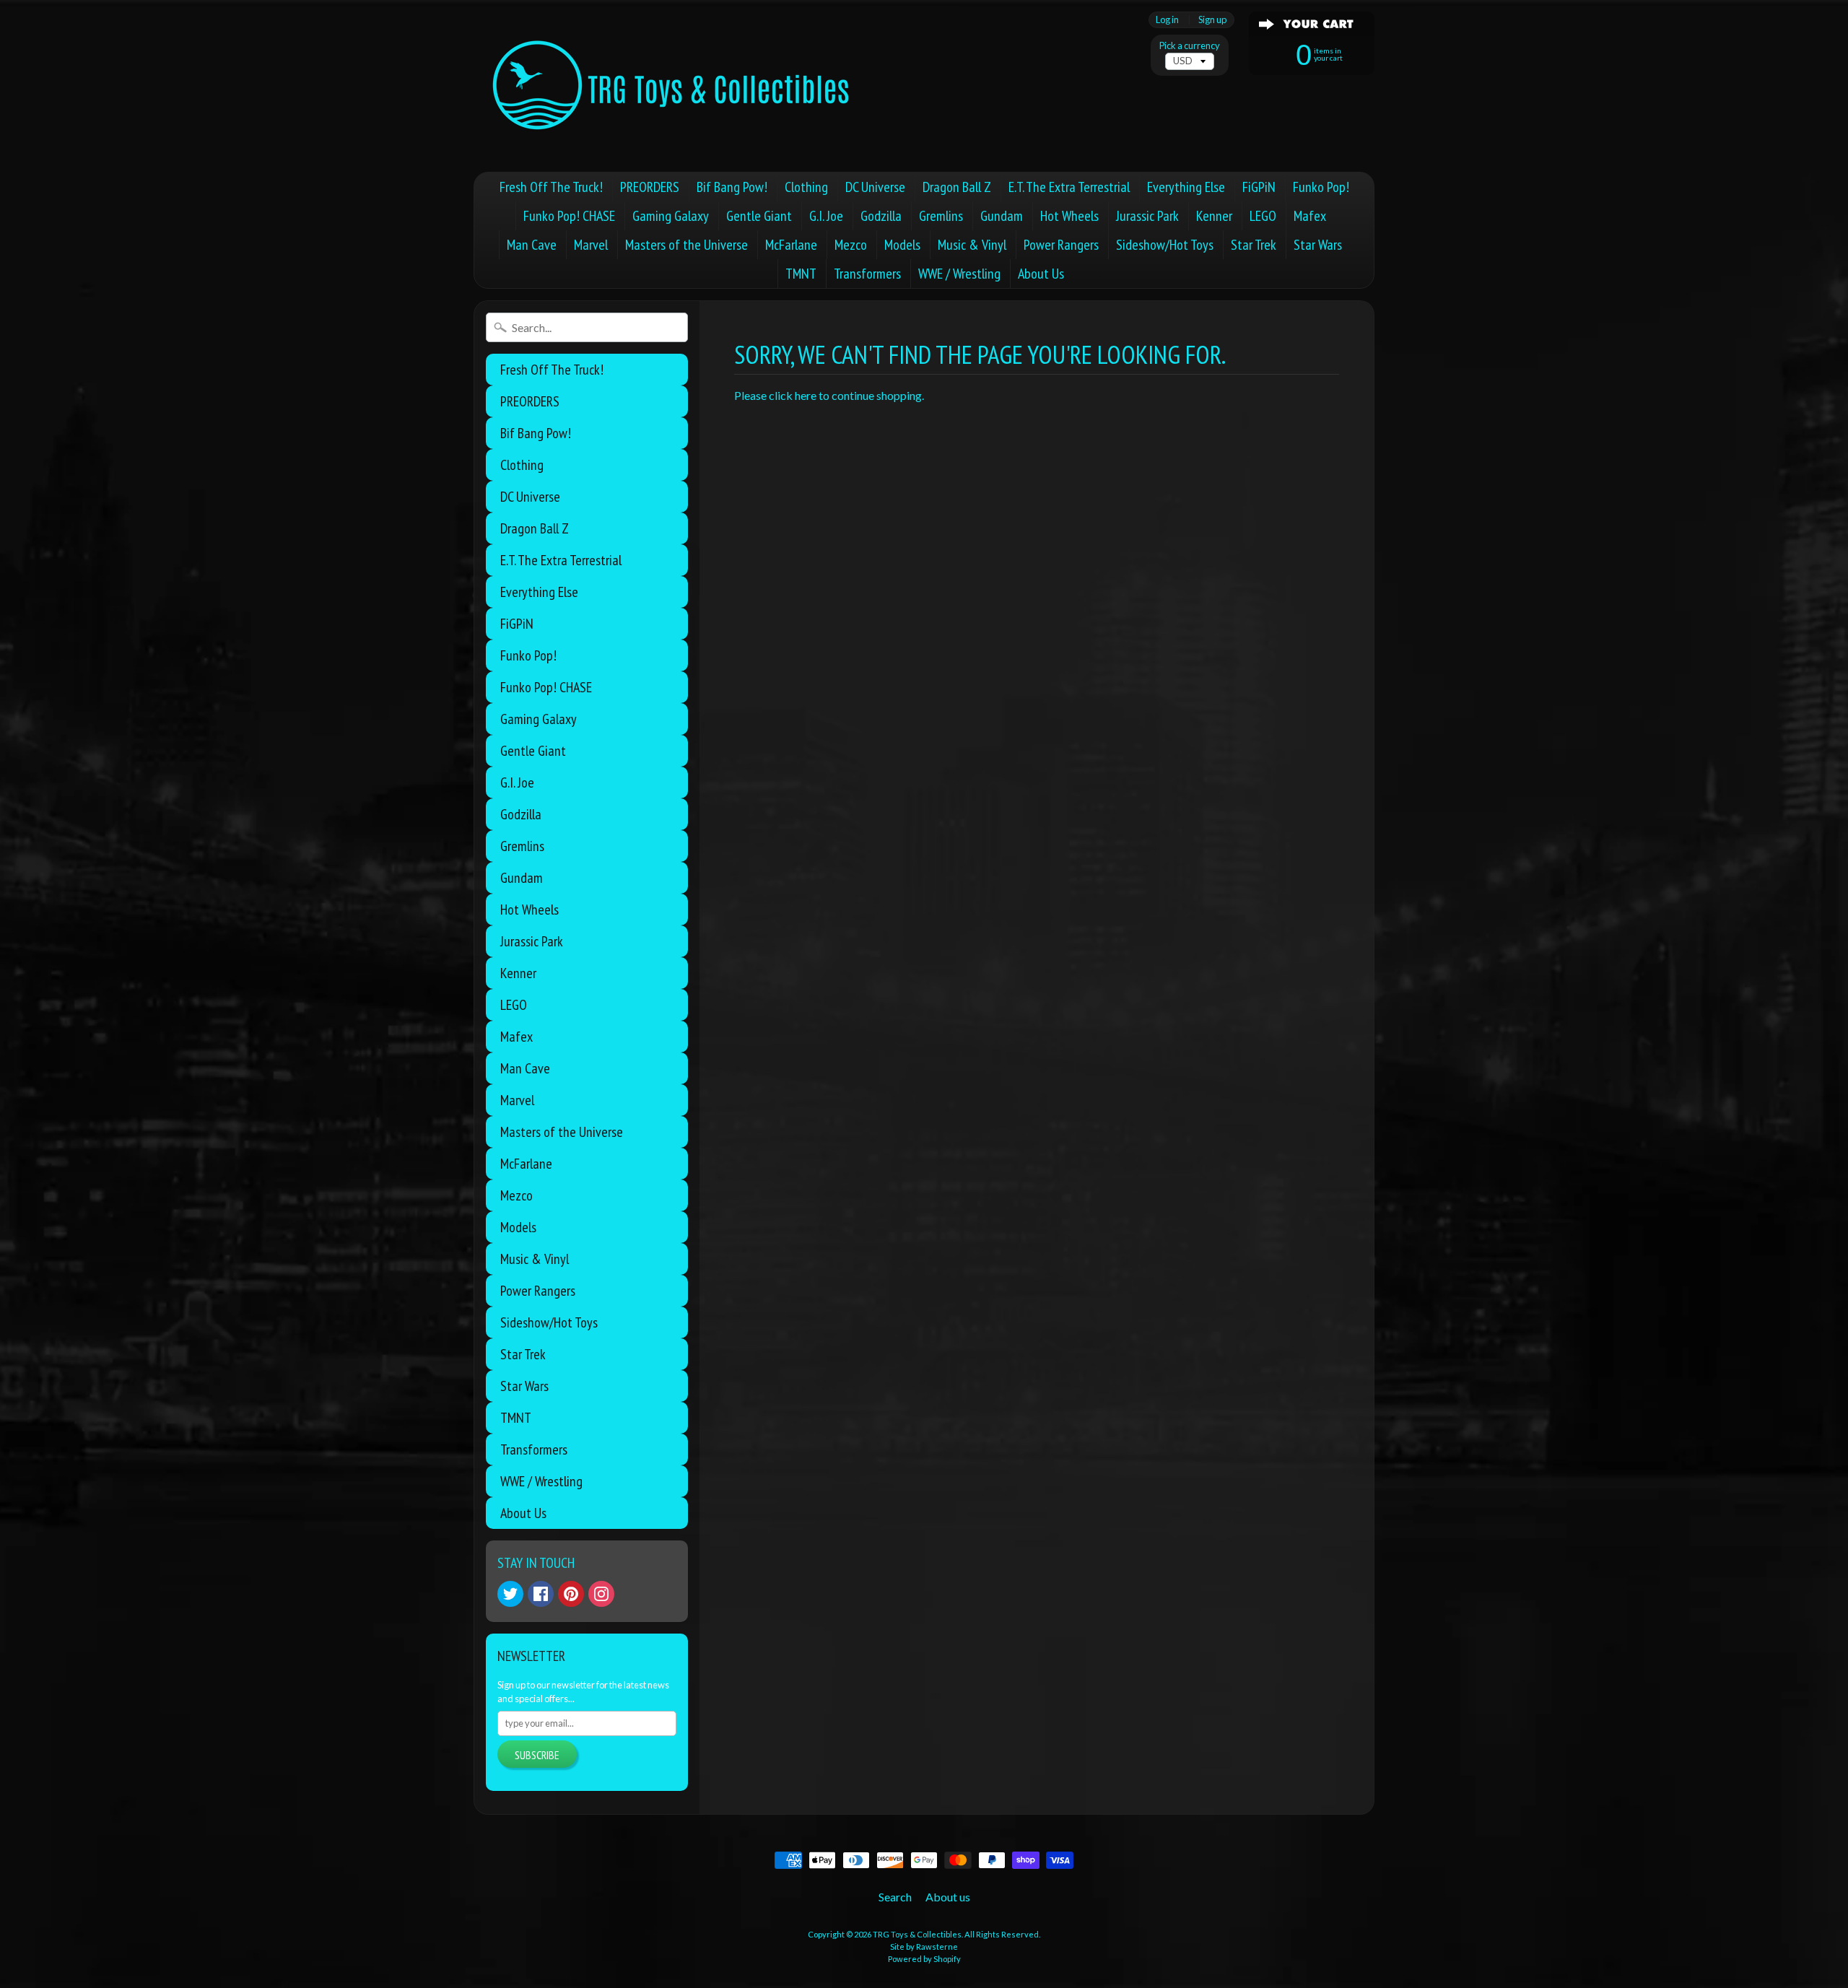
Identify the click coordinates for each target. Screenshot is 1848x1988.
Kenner (1214, 216)
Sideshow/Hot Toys (1165, 245)
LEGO (1263, 216)
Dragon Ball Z (957, 187)
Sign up (1212, 20)
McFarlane (791, 245)
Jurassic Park (1147, 216)
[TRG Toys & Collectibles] (672, 86)
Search (895, 1897)
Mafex (1310, 216)
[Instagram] (601, 1594)
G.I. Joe (826, 216)
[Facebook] (541, 1594)
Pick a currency (1190, 46)
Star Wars (1318, 245)
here (806, 395)
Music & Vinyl (972, 245)
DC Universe (875, 187)
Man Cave (532, 245)
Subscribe (537, 1755)
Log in (1167, 20)
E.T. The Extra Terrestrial (1069, 187)
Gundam (1002, 216)
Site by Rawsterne (924, 1946)
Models (902, 245)
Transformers (867, 274)
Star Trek (1254, 245)
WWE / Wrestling (959, 274)
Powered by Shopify (924, 1959)
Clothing (806, 187)
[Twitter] (510, 1594)
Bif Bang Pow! (732, 187)
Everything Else (1186, 187)
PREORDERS (650, 187)
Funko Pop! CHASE (569, 216)
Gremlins (941, 216)
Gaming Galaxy (671, 216)
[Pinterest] (571, 1594)
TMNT (801, 274)
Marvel (591, 245)
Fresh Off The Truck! (551, 187)
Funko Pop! (1321, 187)
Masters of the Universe (687, 245)
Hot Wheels (1069, 216)
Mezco (851, 245)
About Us (1041, 274)
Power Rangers (1061, 245)
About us (948, 1897)
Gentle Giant (759, 216)
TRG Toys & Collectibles (917, 1934)
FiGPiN (1259, 187)
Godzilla (881, 216)
